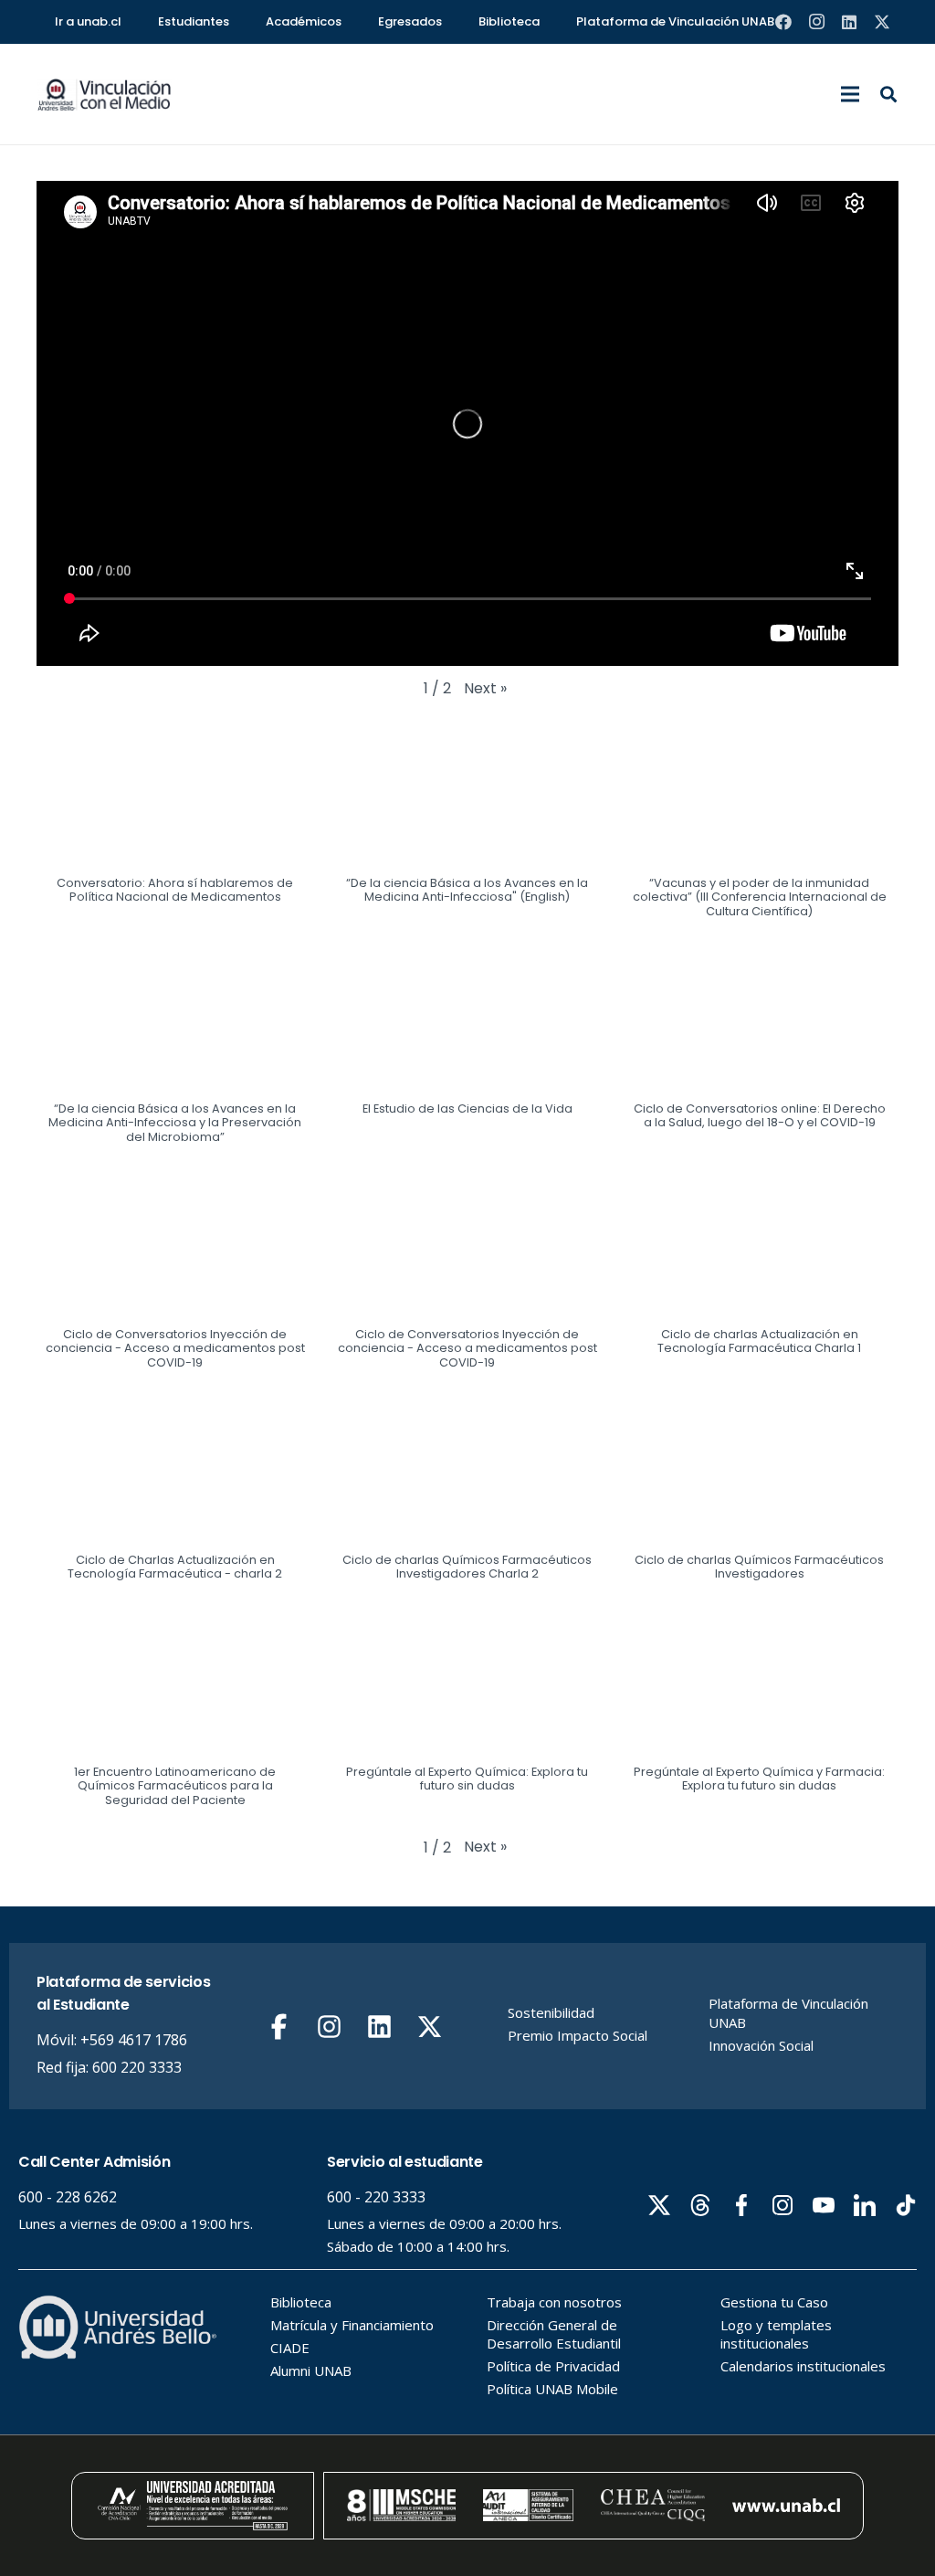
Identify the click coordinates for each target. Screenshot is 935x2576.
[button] (850, 94)
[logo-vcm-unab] (105, 95)
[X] (882, 22)
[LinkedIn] (849, 22)
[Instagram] (816, 22)
